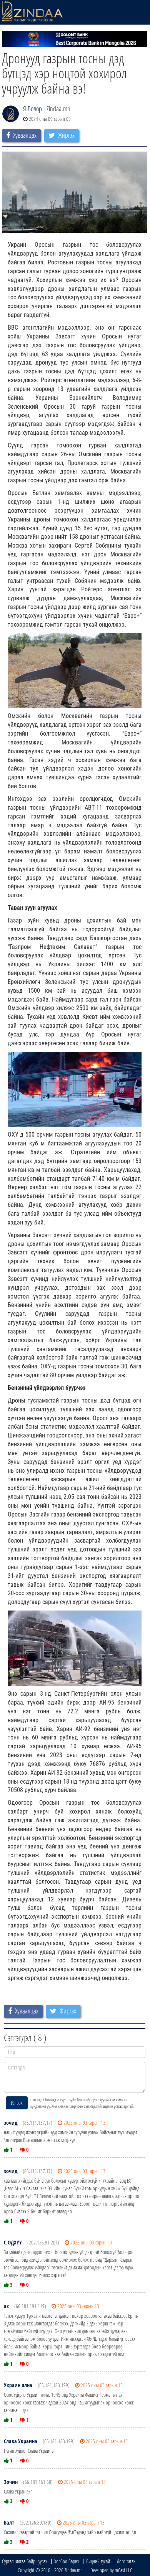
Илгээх (17, 2103)
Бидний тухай (98, 2561)
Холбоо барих (67, 2561)
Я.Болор (32, 109)
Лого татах (126, 2561)
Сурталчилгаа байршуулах (25, 2561)
